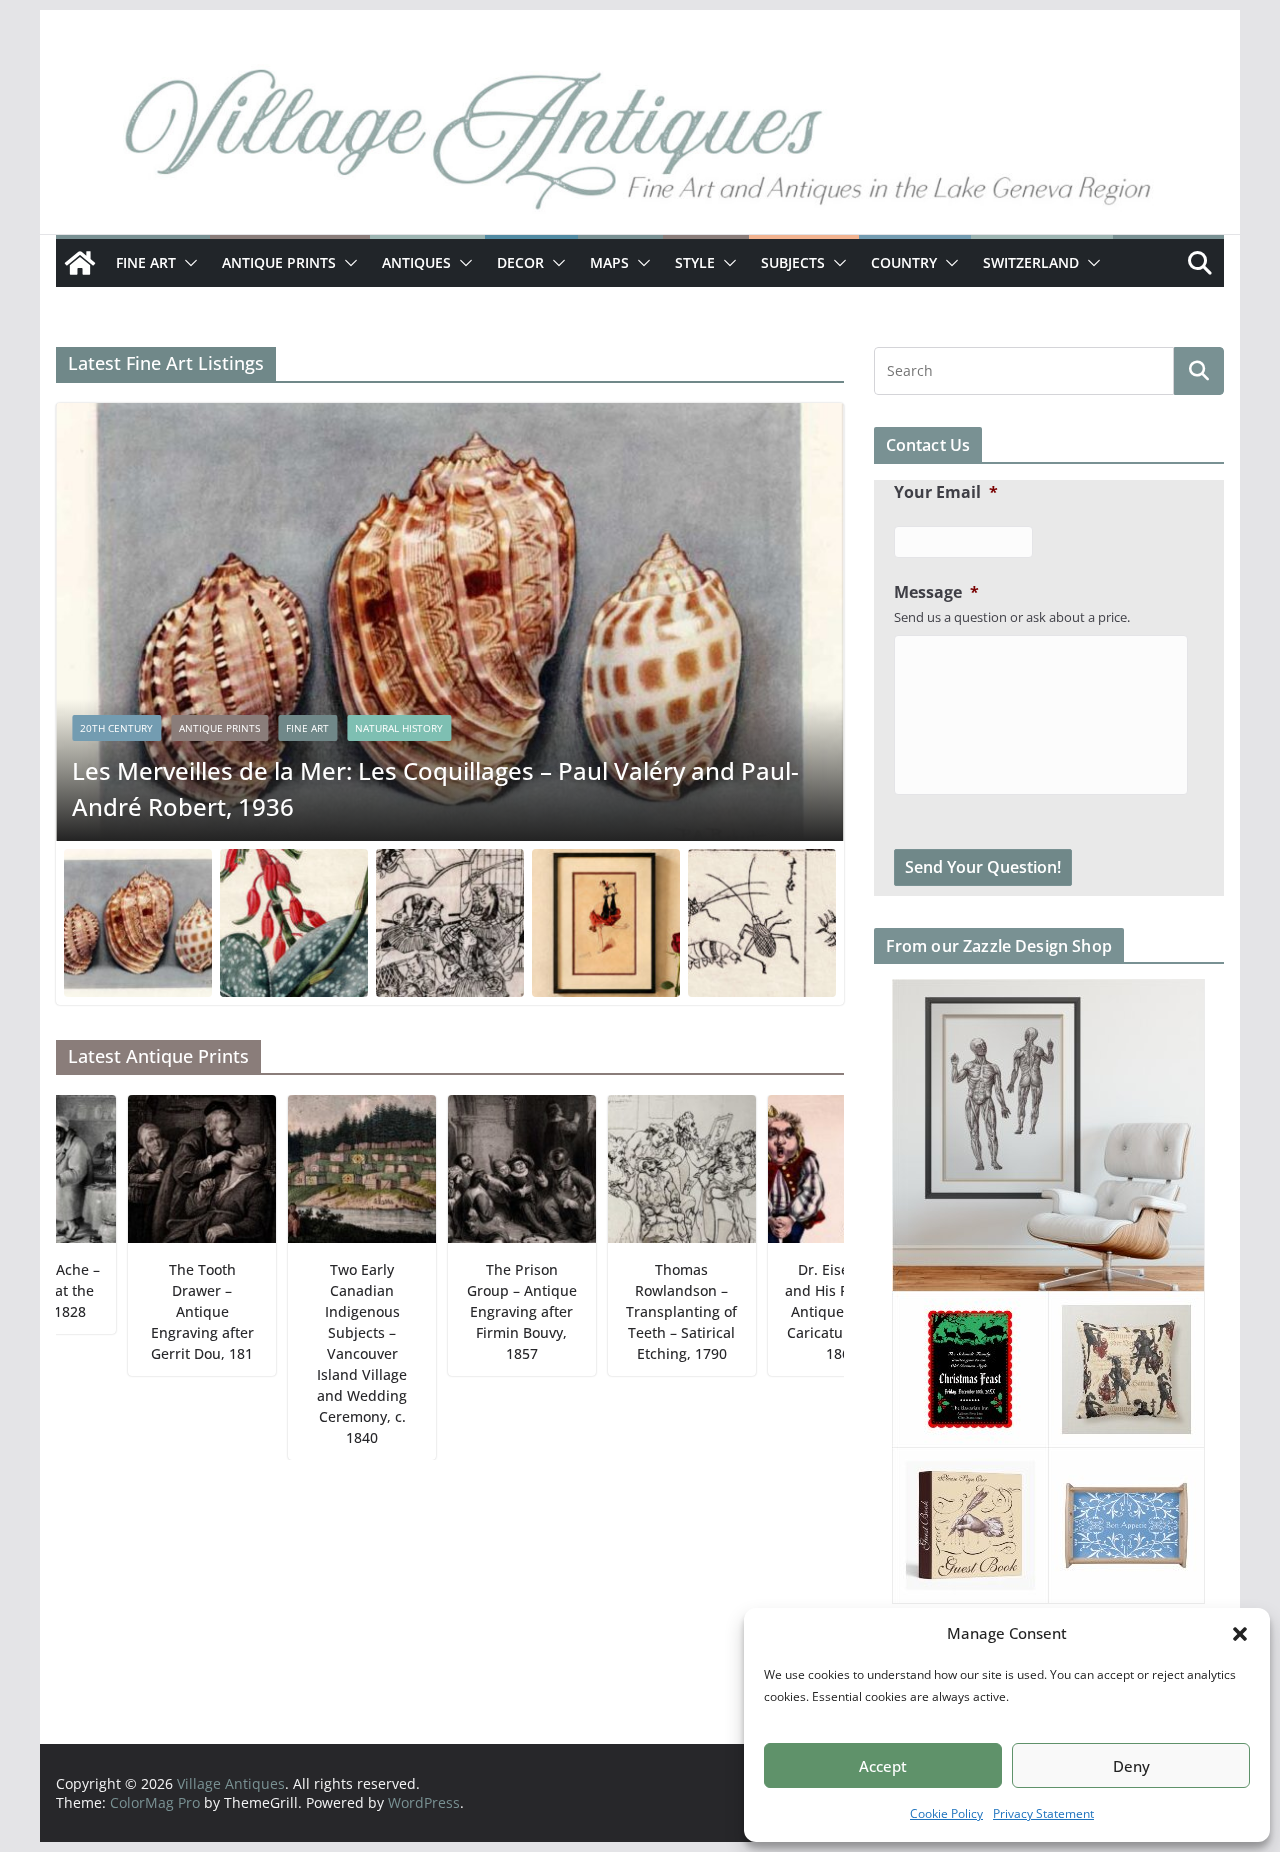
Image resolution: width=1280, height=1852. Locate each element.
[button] (1240, 1634)
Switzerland (1031, 262)
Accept (883, 1766)
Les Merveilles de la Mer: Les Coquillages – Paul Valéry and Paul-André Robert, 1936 (435, 788)
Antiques (416, 262)
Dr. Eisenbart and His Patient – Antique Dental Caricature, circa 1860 (795, 1311)
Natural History (399, 728)
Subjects (793, 262)
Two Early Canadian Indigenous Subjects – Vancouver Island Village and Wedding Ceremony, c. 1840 (315, 1353)
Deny (1131, 1766)
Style (695, 262)
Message (936, 592)
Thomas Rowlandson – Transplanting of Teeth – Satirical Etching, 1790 (634, 1311)
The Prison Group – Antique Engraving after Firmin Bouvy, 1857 (475, 1311)
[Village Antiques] (640, 145)
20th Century (116, 728)
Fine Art (146, 262)
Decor (520, 262)
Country (904, 262)
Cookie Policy (946, 1813)
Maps (609, 262)
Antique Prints (279, 262)
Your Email (946, 492)
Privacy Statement (1043, 1813)
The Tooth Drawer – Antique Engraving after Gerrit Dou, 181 (154, 1311)
